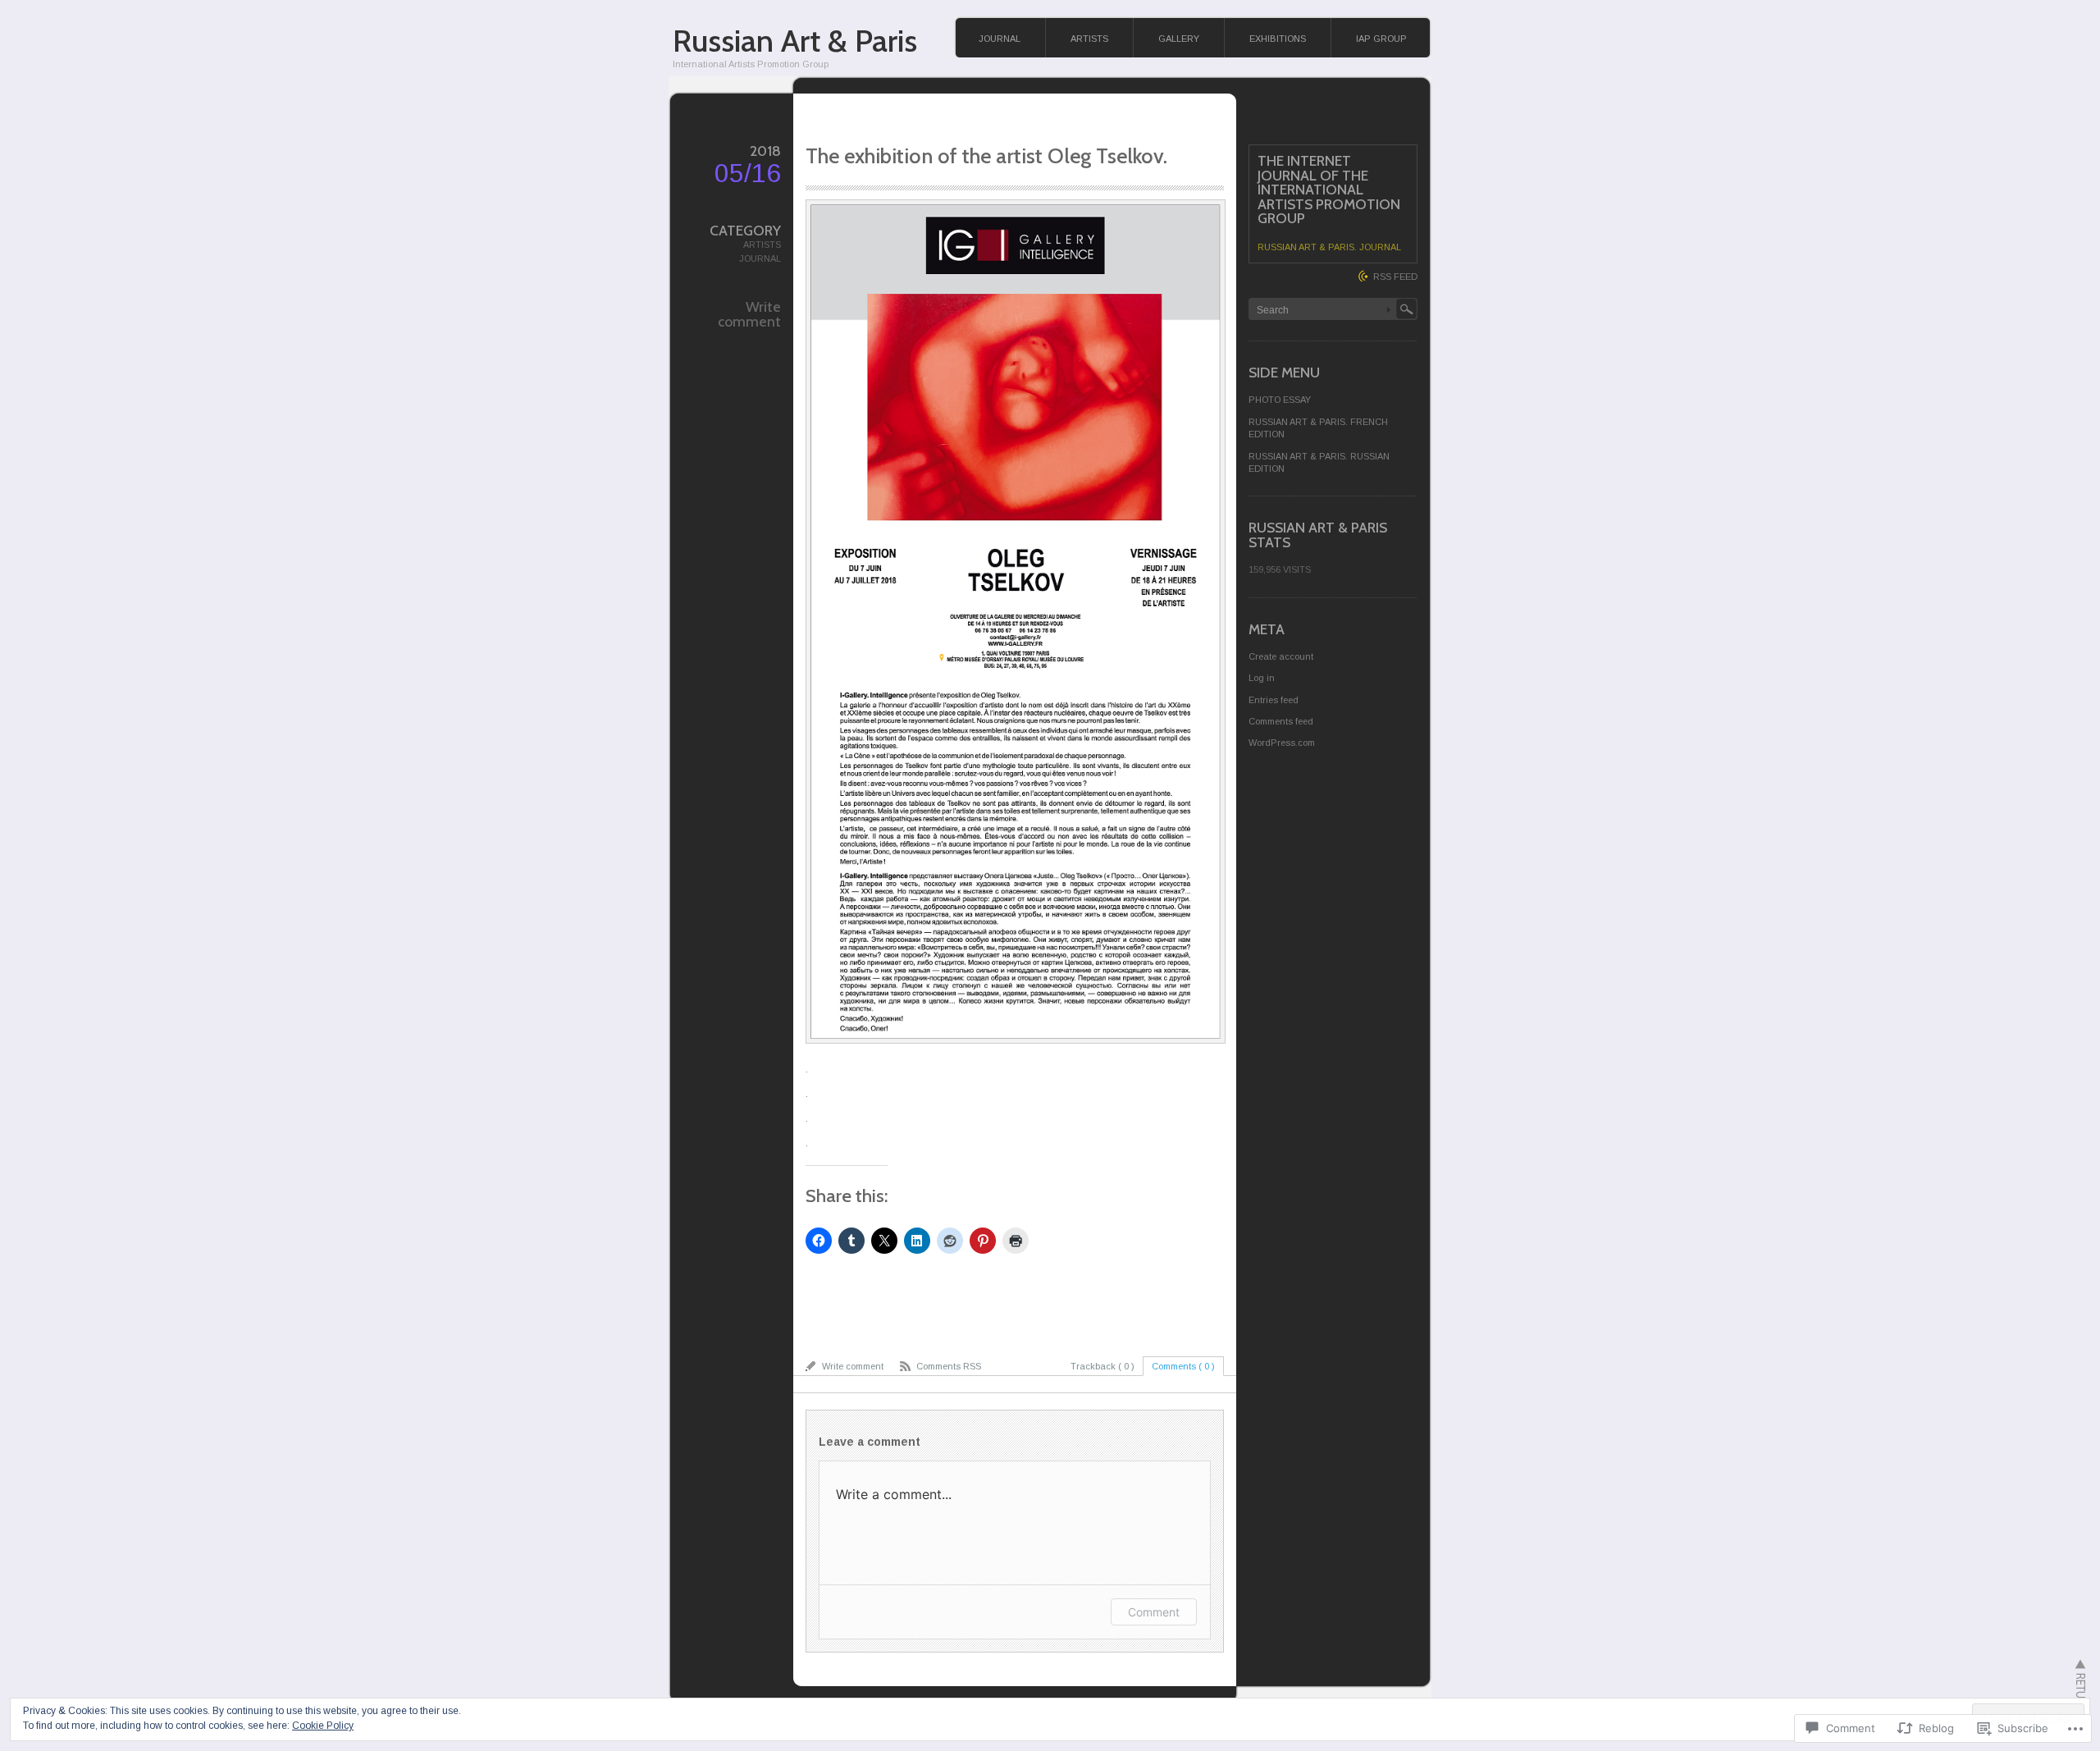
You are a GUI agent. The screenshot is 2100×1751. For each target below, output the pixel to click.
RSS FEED (1395, 277)
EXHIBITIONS (1278, 39)
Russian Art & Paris (795, 41)
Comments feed (1281, 721)
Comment (1154, 1612)
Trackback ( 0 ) (1102, 1366)
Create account (1281, 656)
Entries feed (1274, 700)
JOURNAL (1000, 39)
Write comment (749, 314)
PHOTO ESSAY (1280, 400)
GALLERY (1179, 39)
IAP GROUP (1381, 39)
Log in (1262, 678)
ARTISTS (1089, 39)
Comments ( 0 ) (1183, 1366)
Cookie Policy (323, 1726)
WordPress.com (1282, 743)
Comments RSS (949, 1366)
